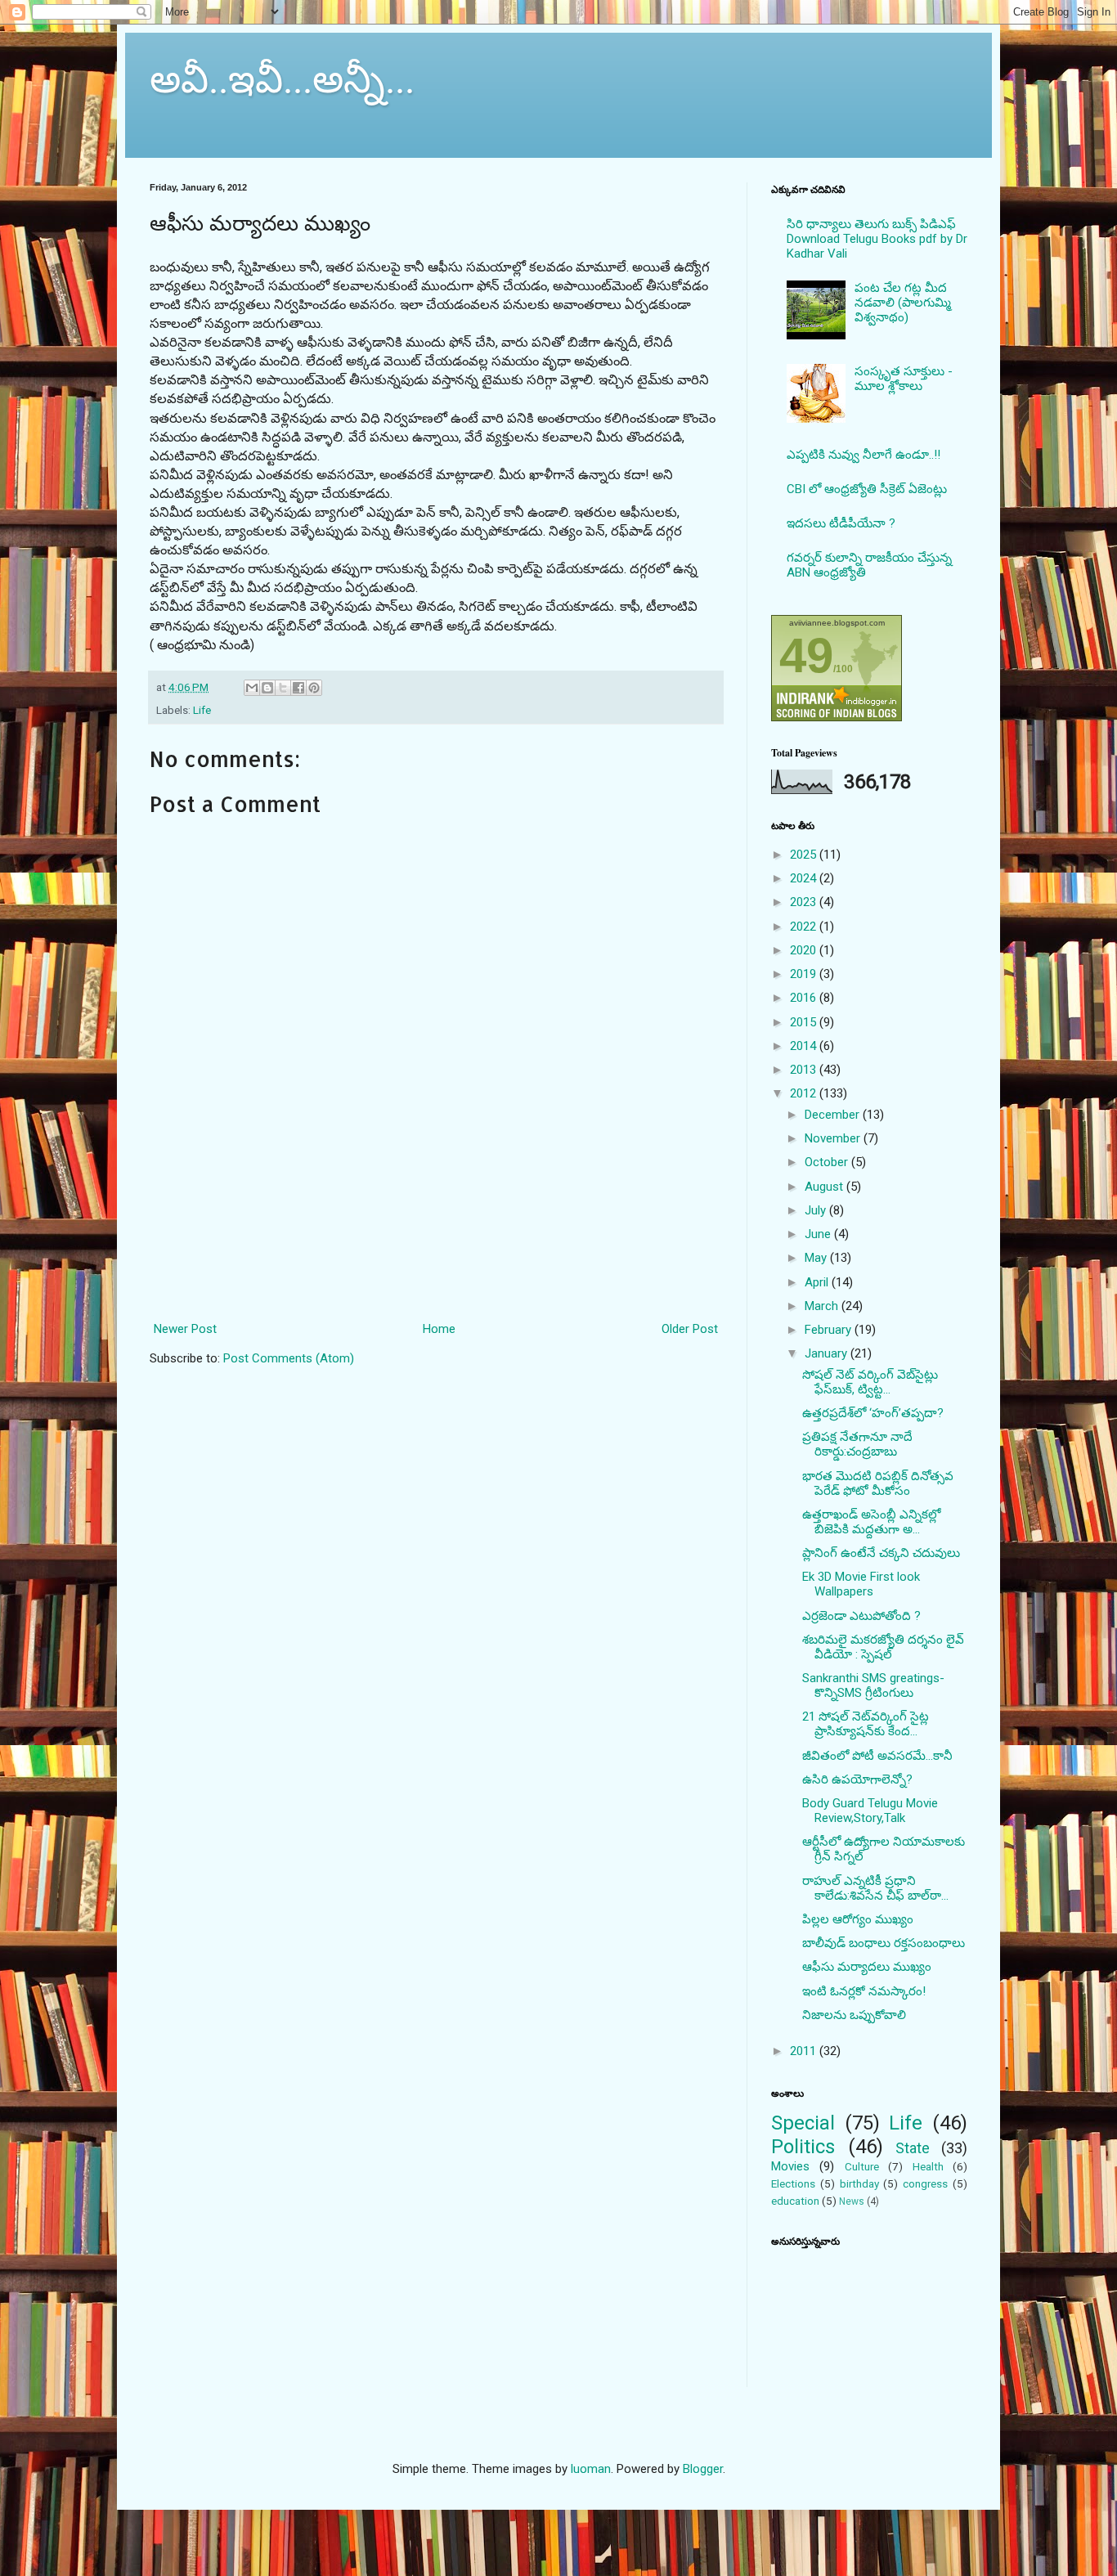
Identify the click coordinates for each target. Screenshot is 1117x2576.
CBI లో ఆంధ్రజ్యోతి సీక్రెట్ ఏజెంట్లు (867, 489)
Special (803, 2123)
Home (439, 1329)
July (817, 1210)
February (830, 1330)
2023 (805, 902)
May (817, 1258)
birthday (859, 2183)
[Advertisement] (436, 1245)
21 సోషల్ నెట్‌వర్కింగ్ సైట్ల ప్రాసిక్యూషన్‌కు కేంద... (866, 1724)
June (819, 1234)
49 (806, 655)
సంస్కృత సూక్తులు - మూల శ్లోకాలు (904, 379)
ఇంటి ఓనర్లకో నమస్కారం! (864, 1991)
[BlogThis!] (267, 688)
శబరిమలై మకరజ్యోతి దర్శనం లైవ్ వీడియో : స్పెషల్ (883, 1647)
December (834, 1115)
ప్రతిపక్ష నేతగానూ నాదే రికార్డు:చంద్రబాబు (857, 1444)
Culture (862, 2166)
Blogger (703, 2469)
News (852, 2201)
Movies (790, 2166)
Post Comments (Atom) (289, 1358)
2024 (805, 878)
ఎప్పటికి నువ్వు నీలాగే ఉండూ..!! (864, 455)
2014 (805, 1046)
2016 (805, 998)
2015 (805, 1022)
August (825, 1187)
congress (925, 2183)
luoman (591, 2469)
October (828, 1162)
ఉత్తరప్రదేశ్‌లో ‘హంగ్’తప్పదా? (873, 1413)
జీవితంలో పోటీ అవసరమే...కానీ (877, 1756)
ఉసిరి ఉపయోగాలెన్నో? (857, 1779)
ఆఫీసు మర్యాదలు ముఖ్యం (867, 1967)
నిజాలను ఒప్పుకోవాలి (854, 2015)
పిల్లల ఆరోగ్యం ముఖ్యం (858, 1919)
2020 (805, 950)
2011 (805, 2051)
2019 (805, 974)
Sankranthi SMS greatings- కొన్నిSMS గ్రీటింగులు (873, 1685)
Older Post (690, 1329)
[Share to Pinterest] (314, 688)
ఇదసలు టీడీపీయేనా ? (841, 523)
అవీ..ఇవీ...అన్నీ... (282, 77)
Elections (793, 2183)
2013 (805, 1070)
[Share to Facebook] (298, 688)
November (834, 1138)
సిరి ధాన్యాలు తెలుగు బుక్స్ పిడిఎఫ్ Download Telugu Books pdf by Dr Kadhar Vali (877, 239)
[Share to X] (283, 688)
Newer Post (185, 1329)
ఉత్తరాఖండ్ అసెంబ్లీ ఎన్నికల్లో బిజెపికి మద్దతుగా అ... (871, 1522)
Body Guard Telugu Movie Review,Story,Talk (870, 1811)
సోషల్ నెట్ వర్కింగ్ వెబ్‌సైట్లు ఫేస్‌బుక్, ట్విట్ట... (870, 1382)
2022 (805, 927)
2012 (805, 1093)
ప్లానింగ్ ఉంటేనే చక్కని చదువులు (881, 1553)
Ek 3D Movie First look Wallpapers (861, 1584)
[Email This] (252, 688)
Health (928, 2166)
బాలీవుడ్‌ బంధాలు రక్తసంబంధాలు (884, 1943)
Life (202, 710)
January (828, 1353)
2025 (805, 855)
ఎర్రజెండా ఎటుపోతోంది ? (861, 1616)
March (823, 1306)
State (913, 2148)
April (818, 1282)
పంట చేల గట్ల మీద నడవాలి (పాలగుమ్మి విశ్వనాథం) (903, 303)
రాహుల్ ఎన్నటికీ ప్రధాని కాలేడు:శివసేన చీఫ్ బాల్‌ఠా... (875, 1888)
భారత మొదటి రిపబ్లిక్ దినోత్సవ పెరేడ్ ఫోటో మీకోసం (878, 1483)
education (795, 2201)
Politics (803, 2147)
